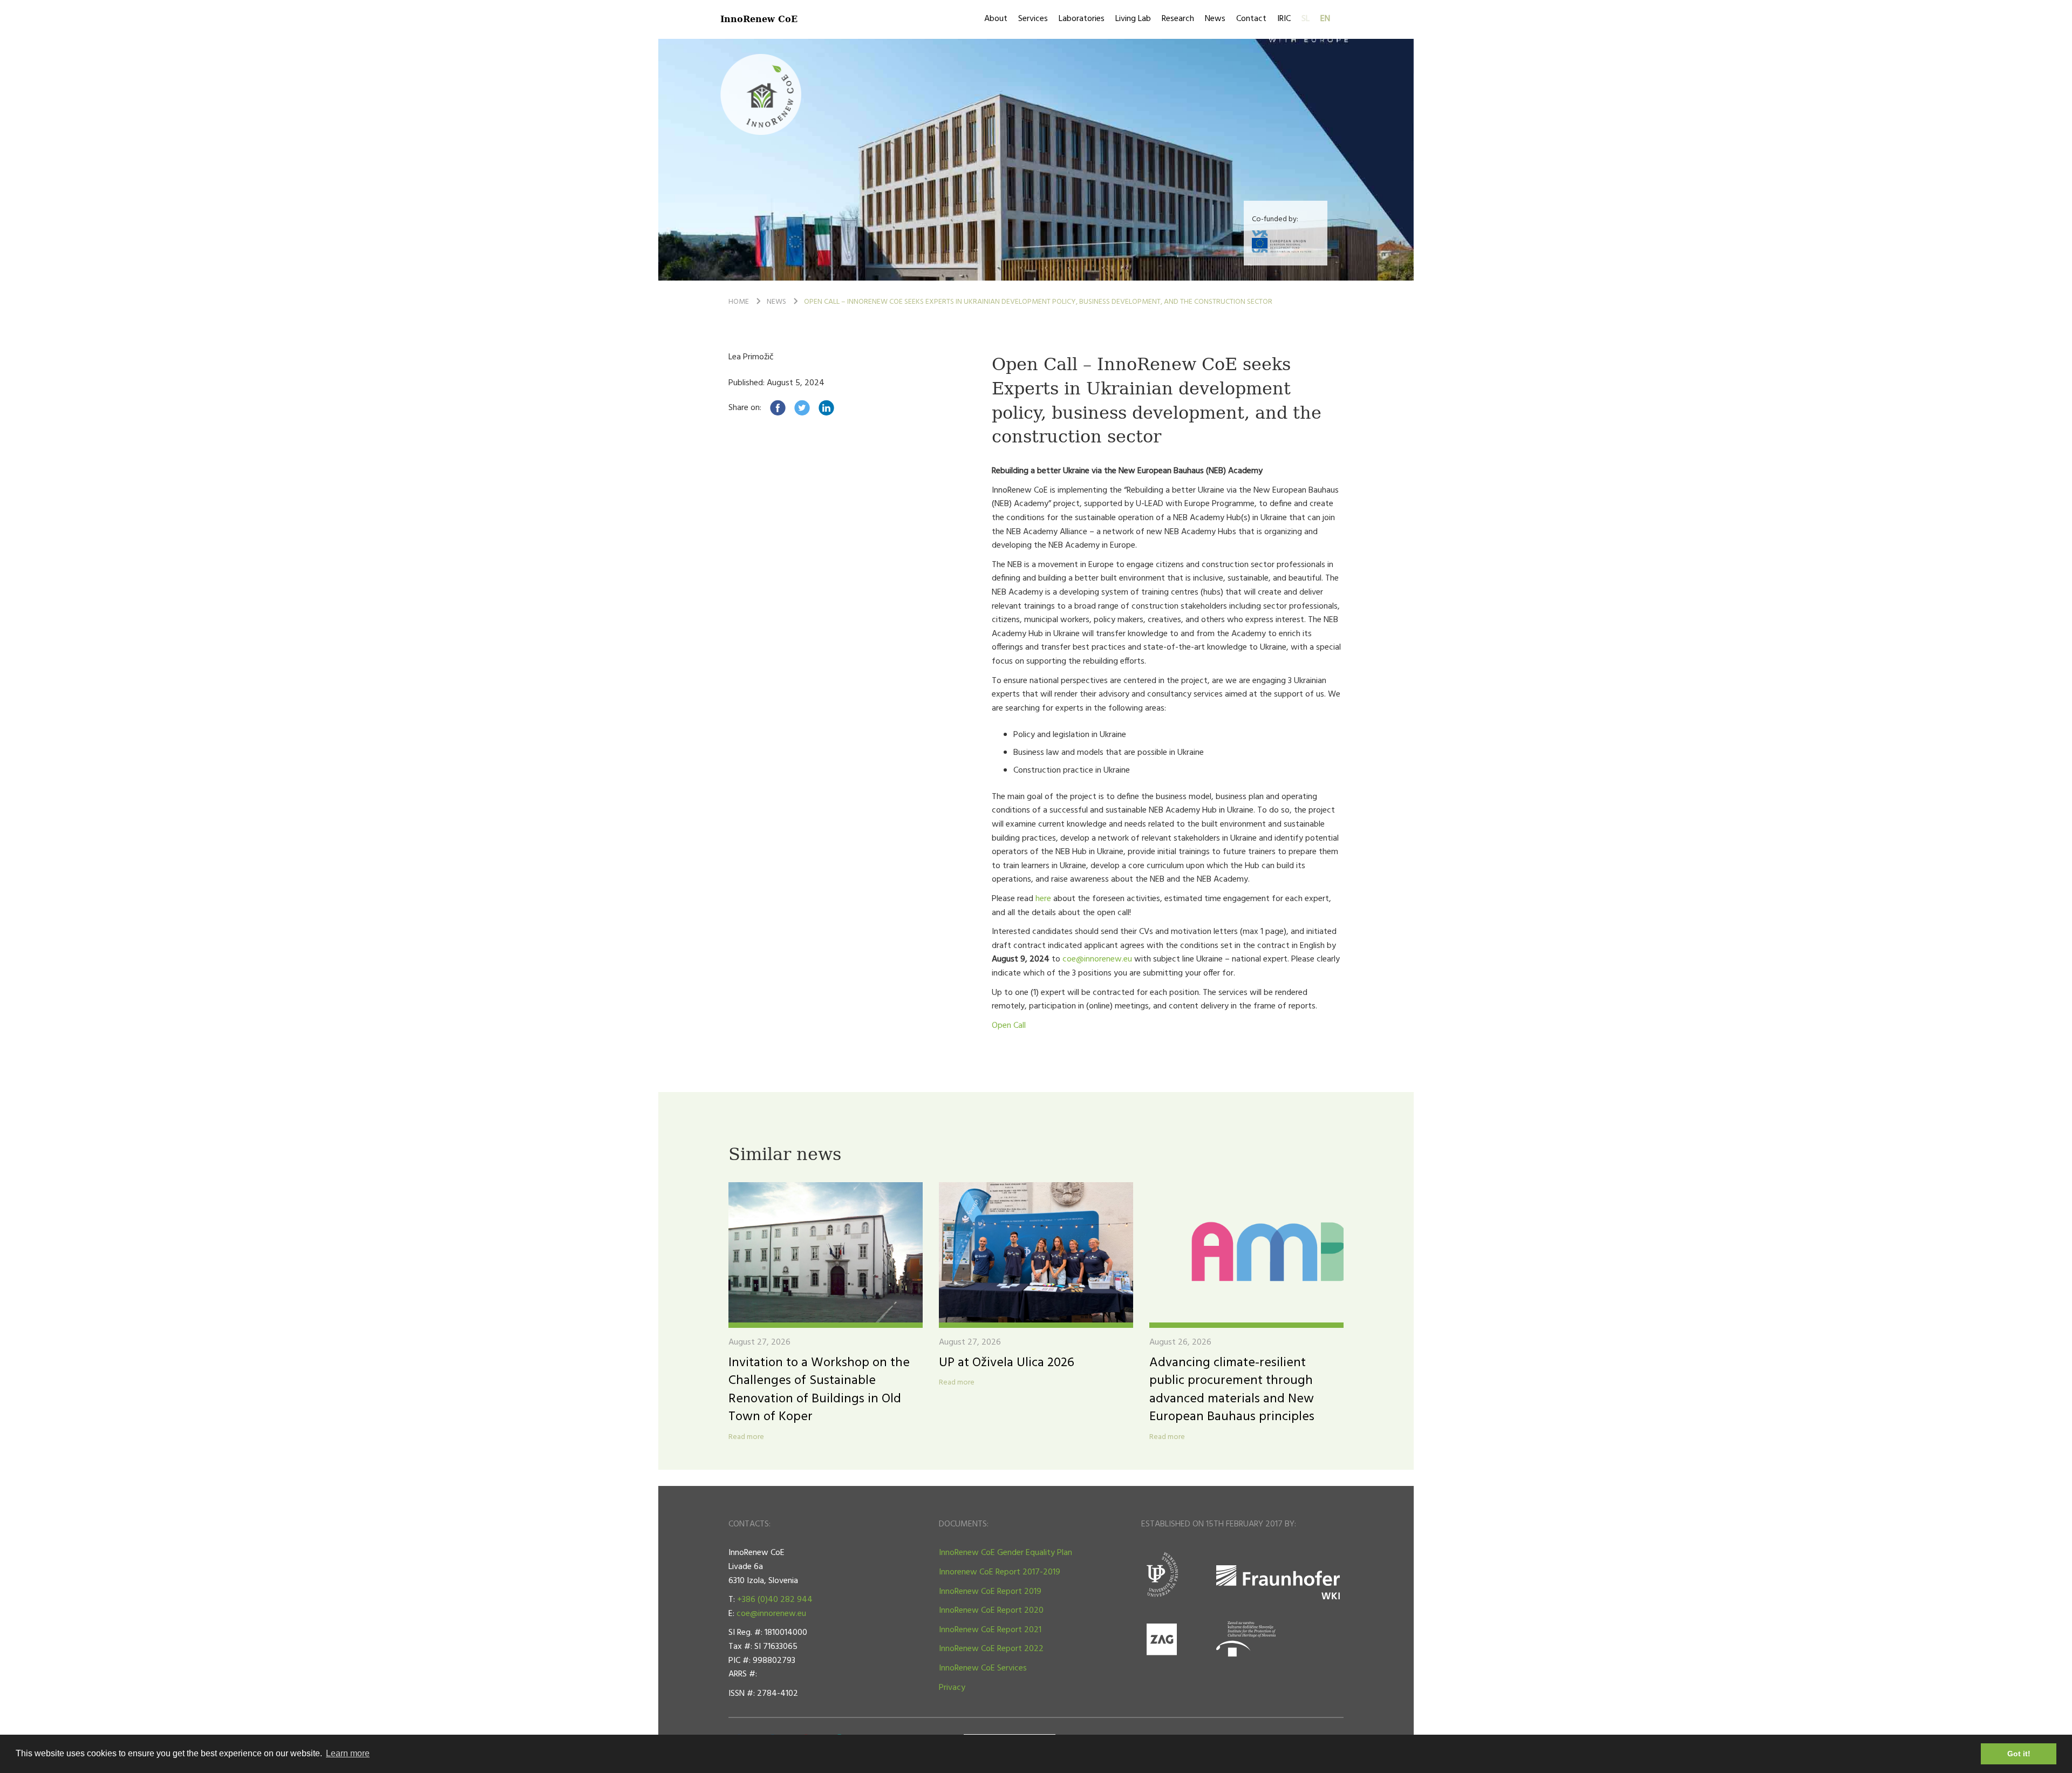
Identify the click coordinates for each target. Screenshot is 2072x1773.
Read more (746, 1437)
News (1215, 19)
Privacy (952, 1688)
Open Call (1009, 1026)
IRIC (1284, 19)
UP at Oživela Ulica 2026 (1007, 1363)
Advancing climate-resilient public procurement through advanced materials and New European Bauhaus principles (1232, 1390)
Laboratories (1082, 19)
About (996, 19)
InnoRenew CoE (759, 19)
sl (1306, 19)
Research (1178, 19)
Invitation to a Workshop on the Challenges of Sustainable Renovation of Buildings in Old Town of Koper (819, 1390)
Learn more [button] (348, 1753)
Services (1033, 19)
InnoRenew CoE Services (983, 1668)
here (1044, 899)
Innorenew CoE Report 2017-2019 (1000, 1572)
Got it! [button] (2019, 1754)
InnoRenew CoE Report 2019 (990, 1592)
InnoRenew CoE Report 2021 (990, 1630)
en (1325, 19)
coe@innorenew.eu (1097, 959)
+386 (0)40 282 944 (775, 1600)
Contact (1251, 19)
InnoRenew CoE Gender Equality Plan (1006, 1553)
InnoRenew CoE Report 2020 (991, 1611)
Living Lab (1133, 19)
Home (739, 302)
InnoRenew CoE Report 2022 (991, 1649)
